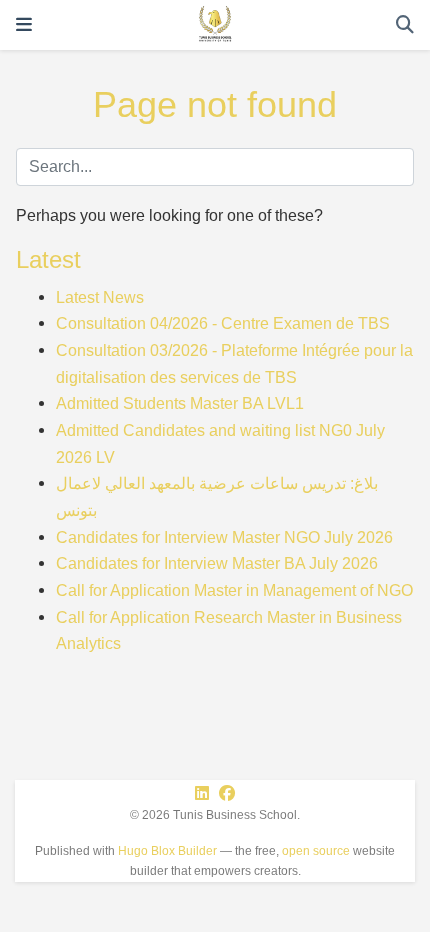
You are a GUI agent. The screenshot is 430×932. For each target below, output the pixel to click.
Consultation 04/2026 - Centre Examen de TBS (223, 323)
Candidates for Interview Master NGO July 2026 (224, 537)
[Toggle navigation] (24, 25)
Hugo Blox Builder (167, 851)
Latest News (100, 297)
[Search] (405, 25)
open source (316, 851)
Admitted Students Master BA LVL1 (180, 403)
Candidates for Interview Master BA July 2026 (217, 563)
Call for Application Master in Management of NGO (234, 590)
